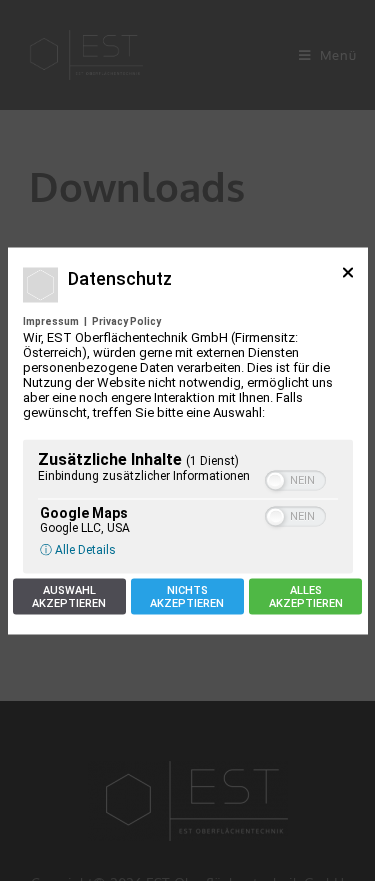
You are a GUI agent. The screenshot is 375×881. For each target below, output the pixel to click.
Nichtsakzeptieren (187, 596)
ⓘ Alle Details (78, 549)
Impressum (51, 320)
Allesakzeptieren (306, 596)
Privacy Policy (126, 320)
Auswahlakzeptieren (69, 596)
